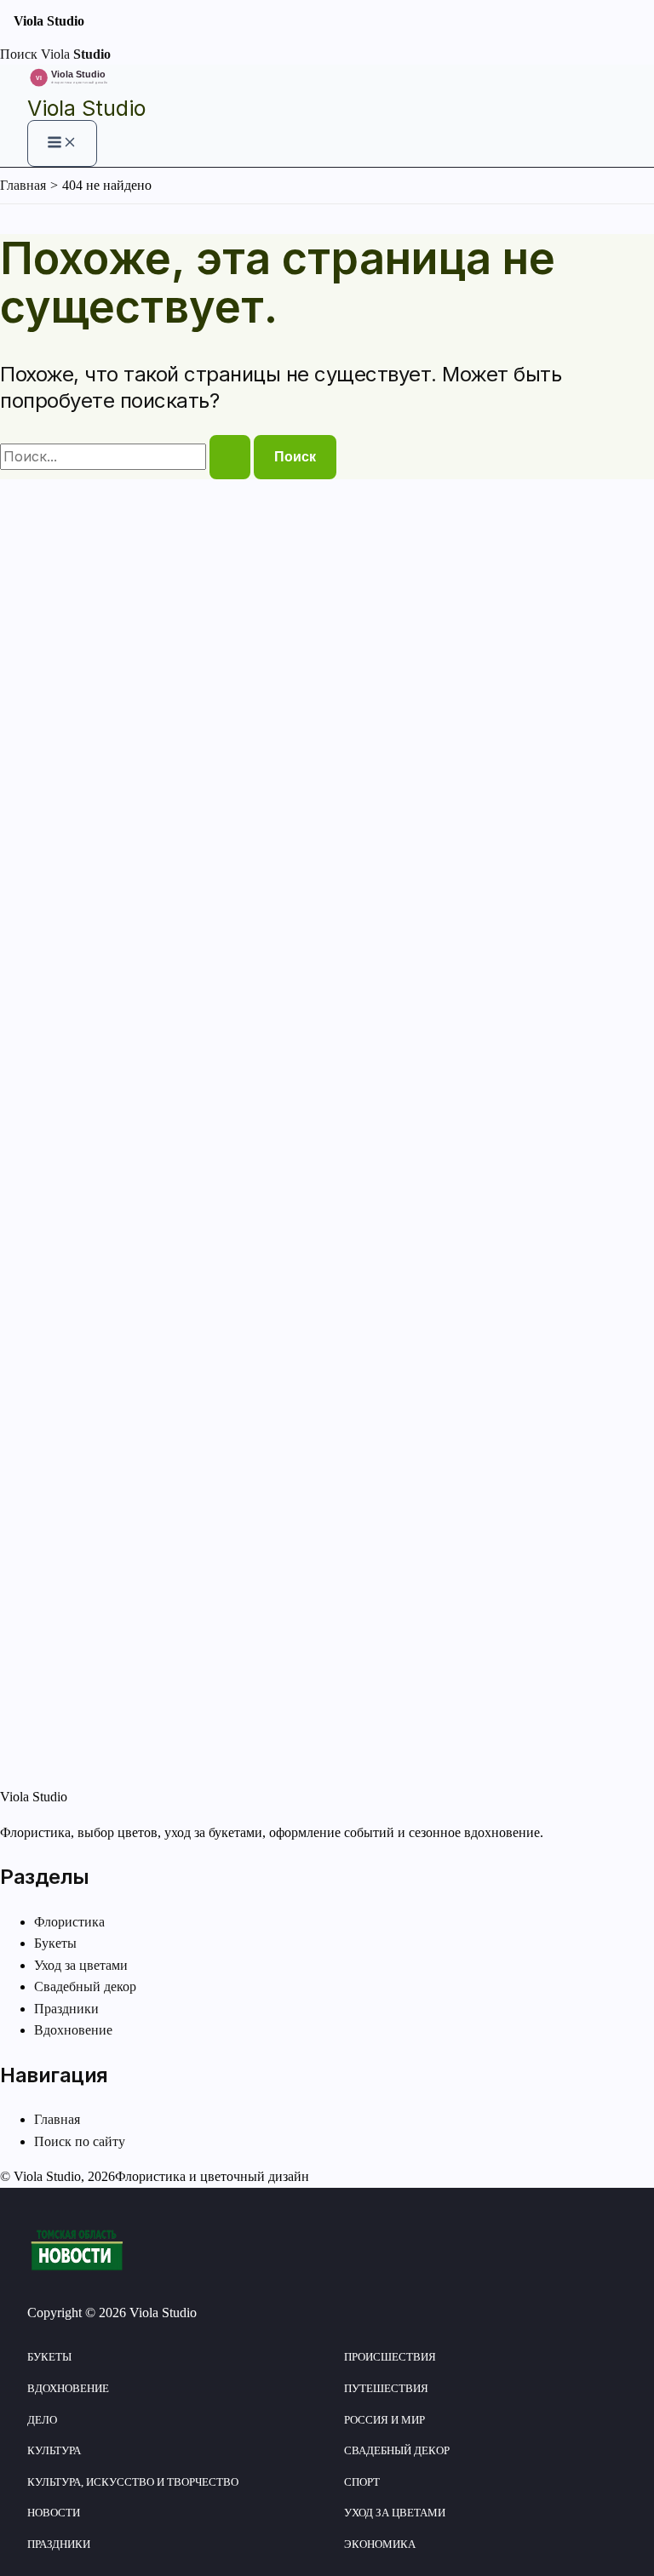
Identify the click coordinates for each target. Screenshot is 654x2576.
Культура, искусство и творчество (133, 2482)
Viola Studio (86, 108)
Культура (54, 2450)
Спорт (362, 2482)
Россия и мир (384, 2420)
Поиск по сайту (80, 2141)
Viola (76, 54)
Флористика (69, 1922)
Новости (54, 2513)
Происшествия (390, 2357)
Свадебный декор (85, 1986)
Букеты (55, 1943)
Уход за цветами (81, 1965)
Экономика (380, 2544)
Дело (42, 2420)
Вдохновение (73, 2030)
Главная (57, 2119)
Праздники (66, 2009)
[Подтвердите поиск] (230, 457)
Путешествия (386, 2388)
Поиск (19, 54)
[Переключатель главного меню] (62, 143)
